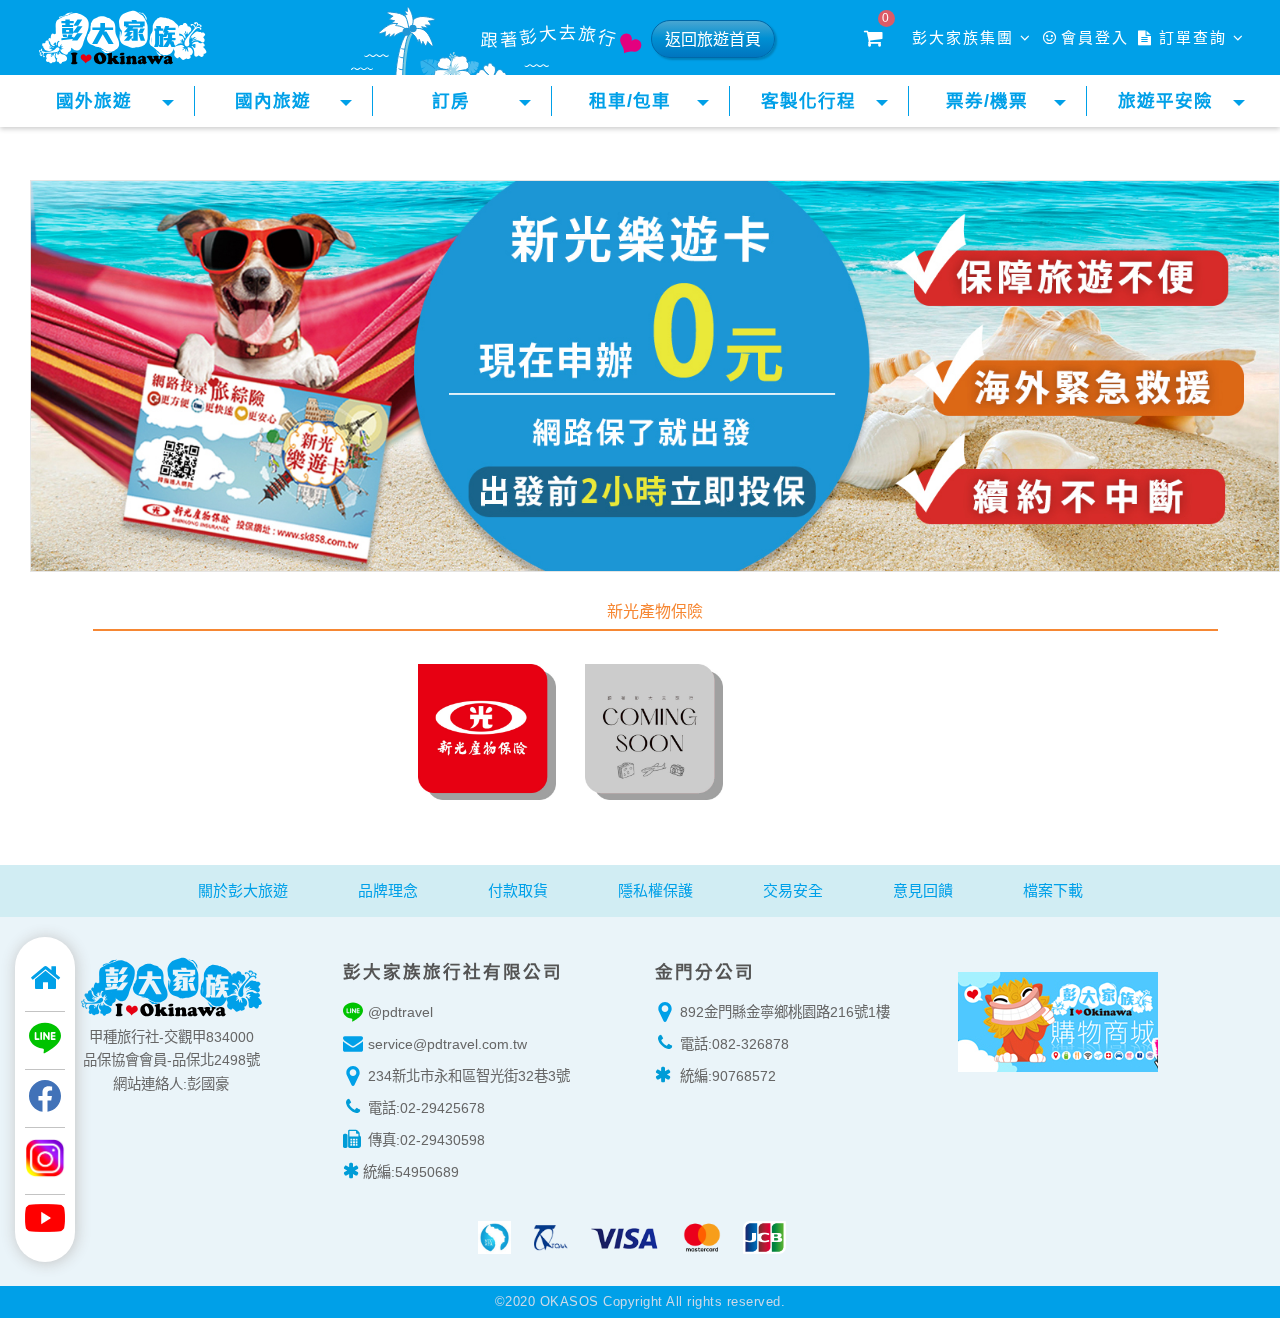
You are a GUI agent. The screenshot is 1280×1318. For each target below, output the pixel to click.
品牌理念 (388, 890)
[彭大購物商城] (1057, 1018)
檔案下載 (1053, 890)
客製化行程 (808, 101)
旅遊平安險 (1165, 101)
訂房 (451, 101)
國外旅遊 (94, 101)
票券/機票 (987, 101)
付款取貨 (518, 890)
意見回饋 (923, 890)
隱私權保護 (655, 890)
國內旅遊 (273, 101)
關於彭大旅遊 (243, 890)
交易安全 (793, 890)
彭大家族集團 (966, 37)
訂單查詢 (1193, 37)
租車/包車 (630, 101)
